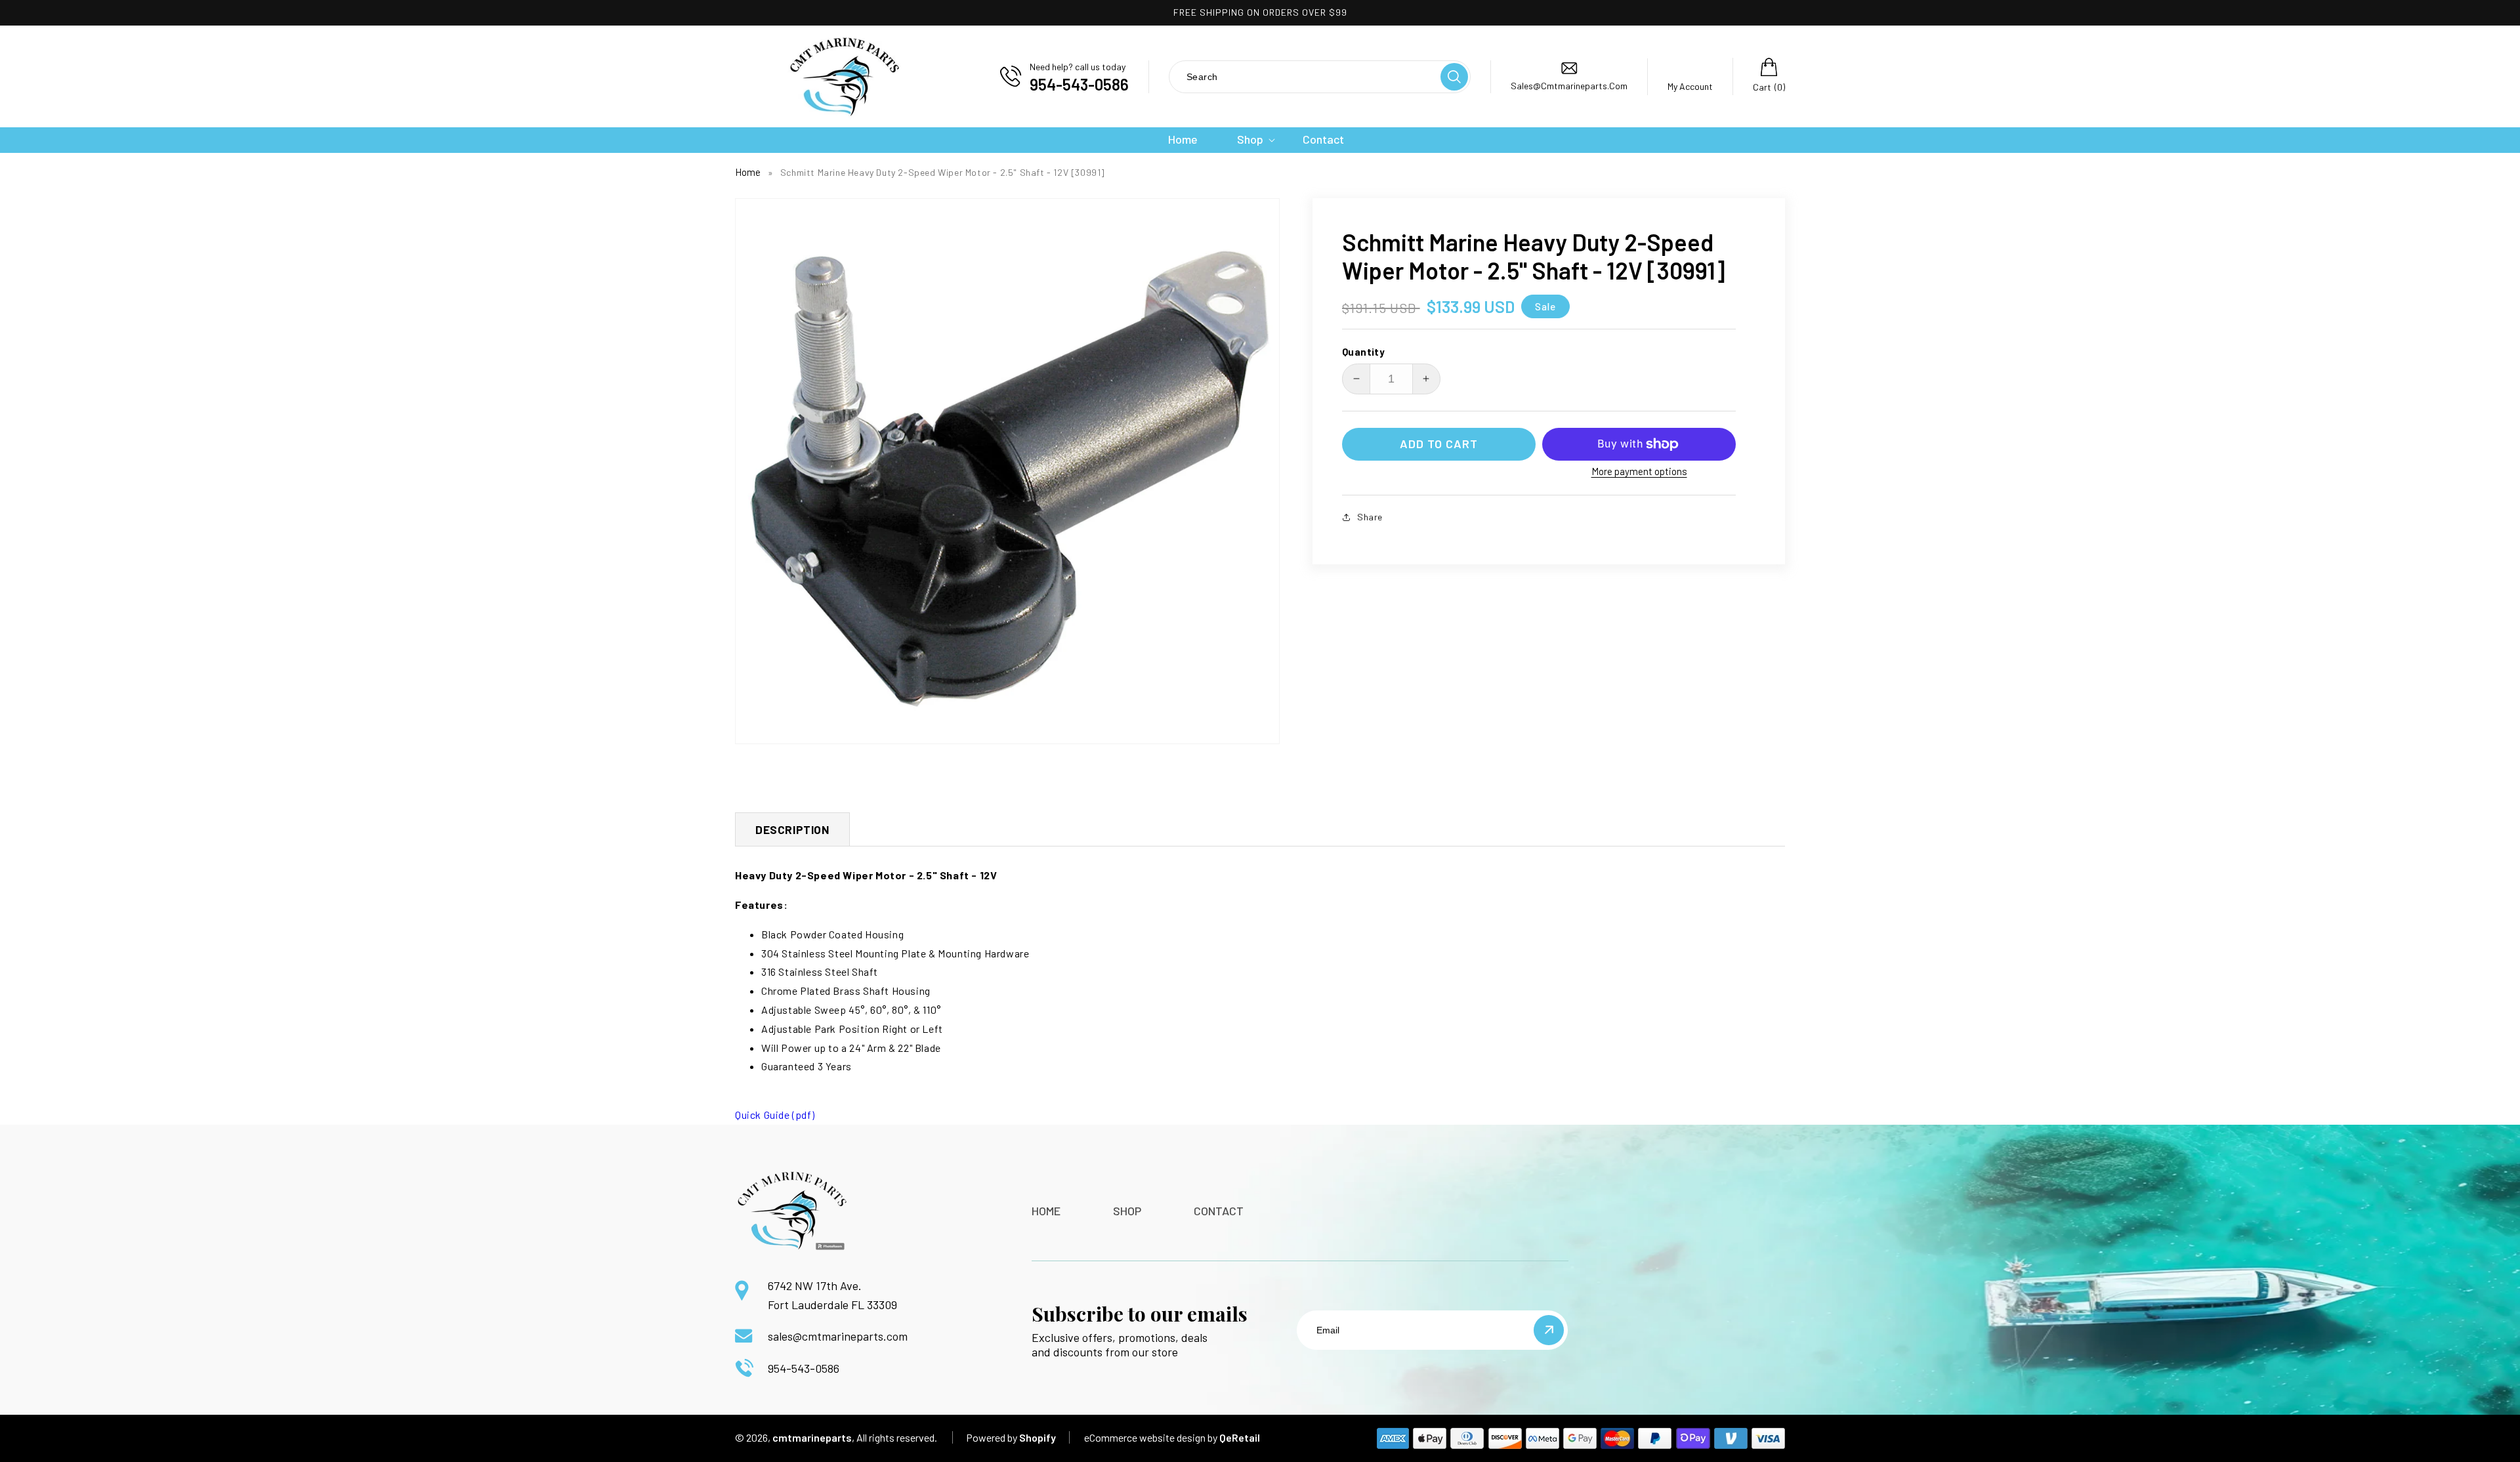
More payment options (1639, 471)
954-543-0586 (804, 1368)
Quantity (1363, 352)
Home (748, 172)
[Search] (1454, 77)
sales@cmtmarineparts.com (838, 1336)
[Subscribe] (1549, 1330)
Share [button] (1370, 517)
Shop (1127, 1211)
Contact (1219, 1211)
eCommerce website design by (1151, 1437)
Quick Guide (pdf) (775, 1115)
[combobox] (1304, 76)
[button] (1250, 139)
